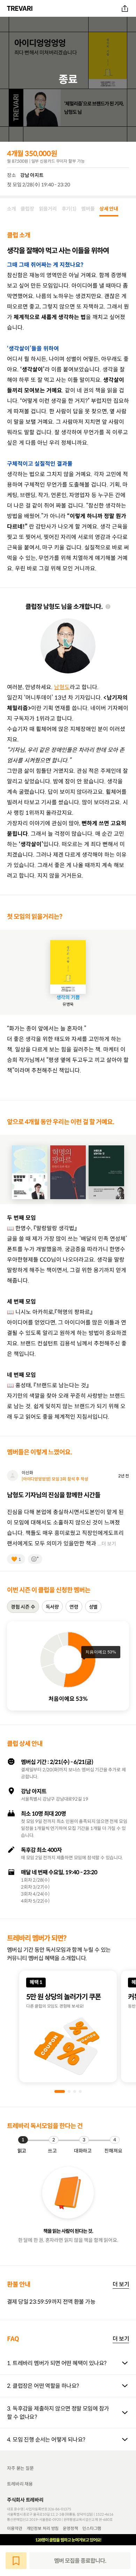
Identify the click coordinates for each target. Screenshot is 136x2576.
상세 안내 (109, 209)
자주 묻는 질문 (20, 2468)
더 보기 (121, 2284)
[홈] (21, 8)
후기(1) (69, 209)
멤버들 (88, 209)
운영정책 (70, 2528)
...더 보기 (107, 1544)
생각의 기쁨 (68, 997)
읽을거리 (48, 209)
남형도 (62, 687)
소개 (11, 209)
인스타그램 (92, 2528)
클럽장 (27, 209)
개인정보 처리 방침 (43, 2528)
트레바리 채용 (20, 2484)
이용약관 (15, 2528)
